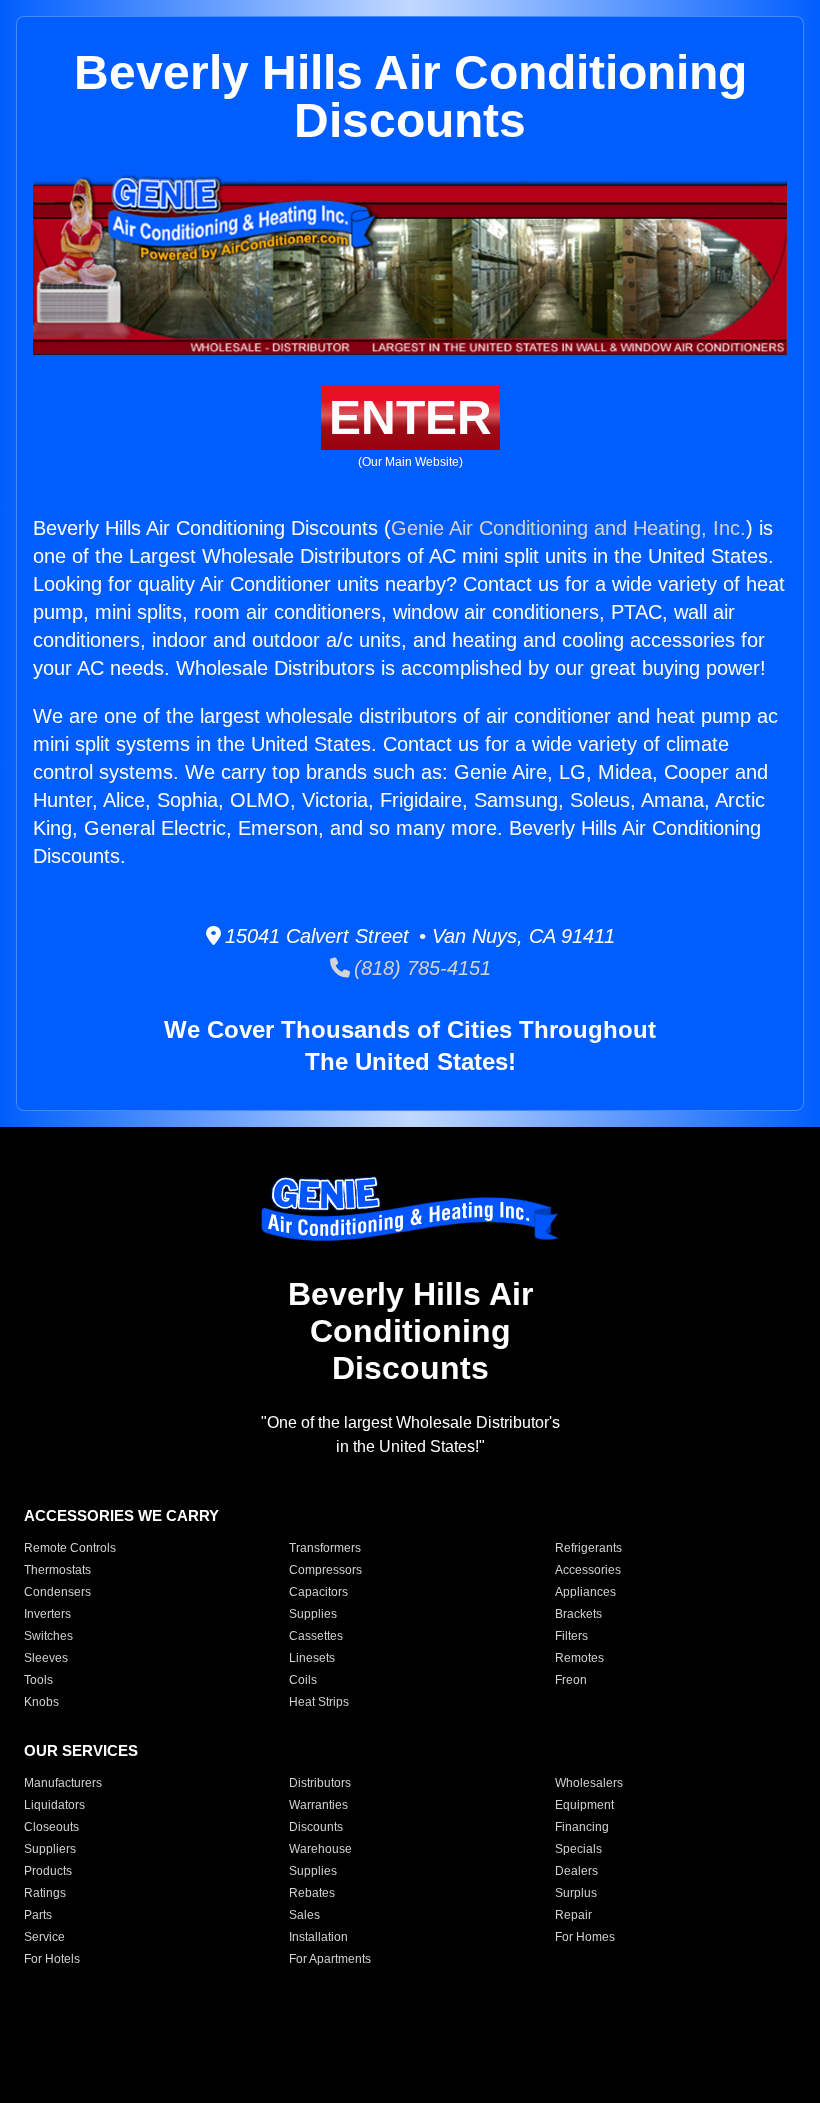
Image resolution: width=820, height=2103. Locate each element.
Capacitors (318, 1592)
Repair (573, 1915)
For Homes (585, 1937)
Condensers (57, 1592)
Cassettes (316, 1636)
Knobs (41, 1702)
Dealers (576, 1871)
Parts (38, 1915)
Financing (582, 1827)
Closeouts (51, 1827)
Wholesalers (589, 1783)
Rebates (312, 1893)
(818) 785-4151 (420, 968)
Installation (318, 1937)
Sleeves (46, 1658)
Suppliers (50, 1849)
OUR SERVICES (81, 1750)
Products (48, 1871)
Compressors (325, 1570)
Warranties (318, 1805)
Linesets (312, 1658)
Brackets (578, 1614)
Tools (38, 1680)
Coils (303, 1680)
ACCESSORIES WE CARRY (121, 1515)
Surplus (576, 1893)
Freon (571, 1680)
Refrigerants (588, 1548)
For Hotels (52, 1959)
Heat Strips (319, 1702)
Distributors (320, 1783)
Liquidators (54, 1805)
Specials (578, 1849)
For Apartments (330, 1959)
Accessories (588, 1570)
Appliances (585, 1592)
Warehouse (320, 1849)
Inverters (47, 1614)
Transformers (325, 1548)
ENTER (410, 417)
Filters (571, 1636)
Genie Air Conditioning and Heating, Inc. (568, 528)
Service (44, 1937)
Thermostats (57, 1570)
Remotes (579, 1658)
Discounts (316, 1827)
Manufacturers (63, 1783)
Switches (48, 1636)
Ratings (45, 1893)
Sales (304, 1915)
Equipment (584, 1805)
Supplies (313, 1614)
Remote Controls (70, 1548)
